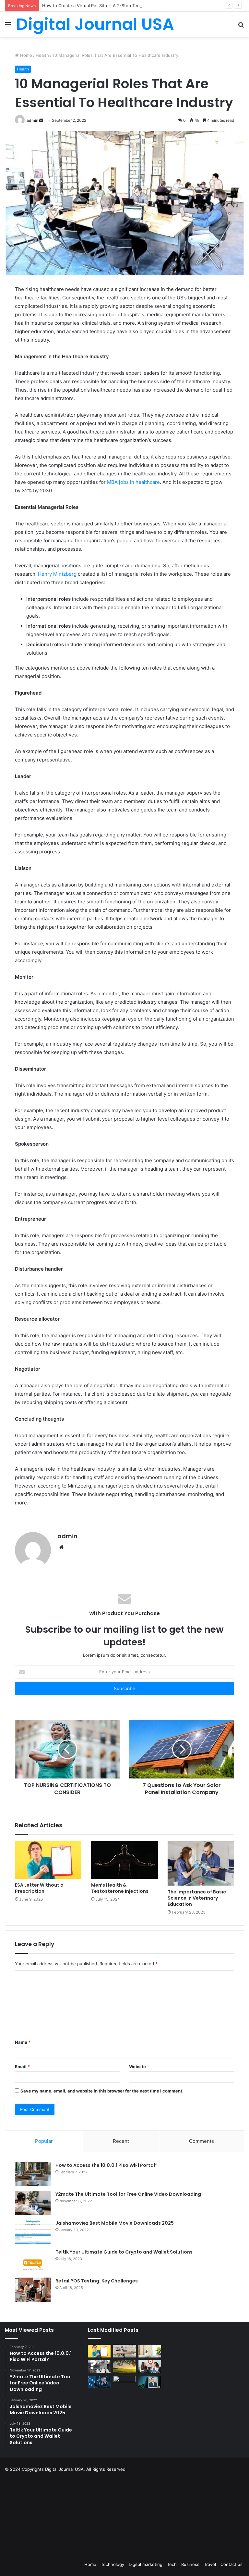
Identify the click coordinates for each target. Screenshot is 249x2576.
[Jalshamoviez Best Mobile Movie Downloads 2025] (33, 2232)
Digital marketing (146, 2564)
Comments (202, 2141)
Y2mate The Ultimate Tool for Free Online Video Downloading (128, 2194)
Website (137, 2067)
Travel (210, 2564)
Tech (172, 2564)
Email (22, 2067)
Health (42, 55)
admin (32, 120)
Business (190, 2564)
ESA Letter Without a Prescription (39, 1888)
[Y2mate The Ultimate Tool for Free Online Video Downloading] (33, 2203)
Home (25, 55)
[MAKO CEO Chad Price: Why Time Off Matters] (150, 2382)
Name (23, 2042)
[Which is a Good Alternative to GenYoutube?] (150, 2366)
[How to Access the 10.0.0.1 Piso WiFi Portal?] (33, 2174)
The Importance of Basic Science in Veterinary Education (197, 1898)
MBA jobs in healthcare (133, 482)
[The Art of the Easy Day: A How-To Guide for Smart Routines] (124, 2351)
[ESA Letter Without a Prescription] (48, 1860)
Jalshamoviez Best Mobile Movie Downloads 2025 (115, 2223)
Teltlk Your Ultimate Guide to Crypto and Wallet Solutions (124, 2252)
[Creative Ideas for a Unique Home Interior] (124, 2382)
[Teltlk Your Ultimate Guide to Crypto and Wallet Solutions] (33, 2261)
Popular (44, 2141)
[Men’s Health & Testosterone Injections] (124, 1860)
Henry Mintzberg (57, 574)
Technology (113, 2564)
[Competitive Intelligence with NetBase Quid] (99, 2382)
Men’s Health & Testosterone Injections (120, 1888)
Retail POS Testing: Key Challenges (98, 2281)
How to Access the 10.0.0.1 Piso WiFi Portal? (107, 2165)
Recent (121, 2141)
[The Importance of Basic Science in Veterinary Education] (201, 1863)
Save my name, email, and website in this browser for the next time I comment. (102, 2091)
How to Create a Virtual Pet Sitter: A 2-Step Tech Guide (99, 6)
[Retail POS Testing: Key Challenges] (33, 2290)
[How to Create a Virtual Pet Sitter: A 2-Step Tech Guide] (150, 2351)
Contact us (231, 2564)
